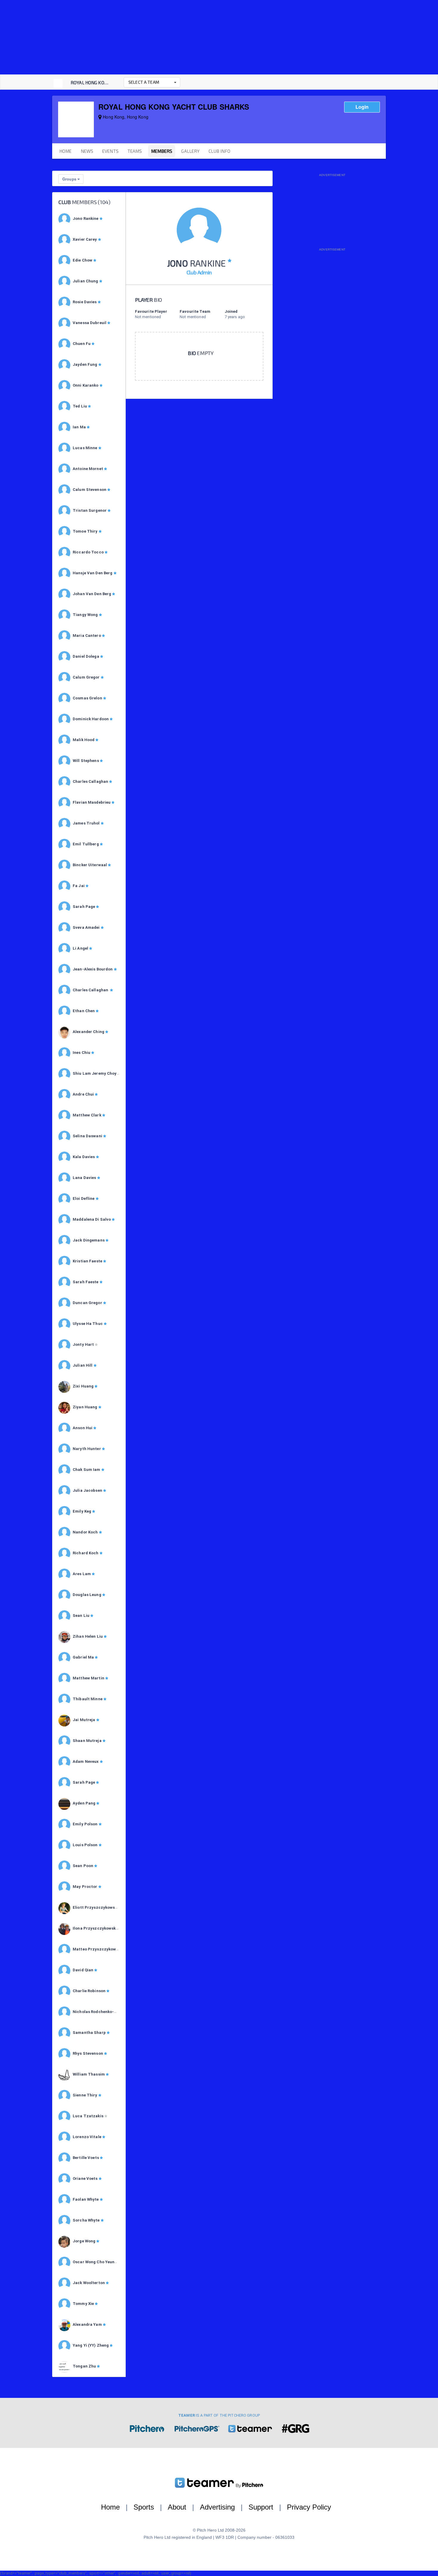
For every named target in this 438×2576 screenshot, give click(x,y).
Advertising (217, 2507)
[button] (152, 82)
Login (362, 107)
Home (110, 2507)
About (177, 2507)
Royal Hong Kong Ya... (95, 83)
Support (261, 2507)
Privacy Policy (309, 2507)
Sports (144, 2507)
